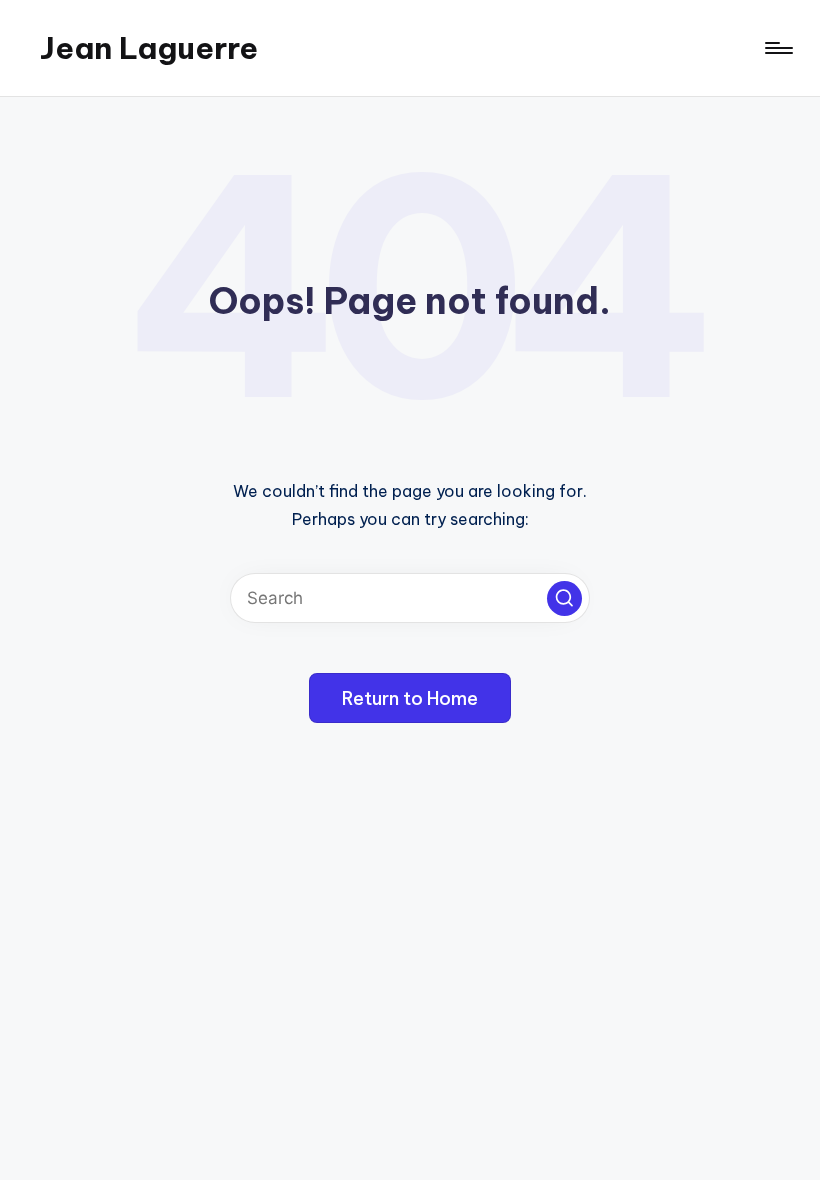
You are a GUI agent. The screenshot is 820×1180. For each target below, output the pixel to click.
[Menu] (777, 48)
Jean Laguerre (149, 48)
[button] (564, 598)
